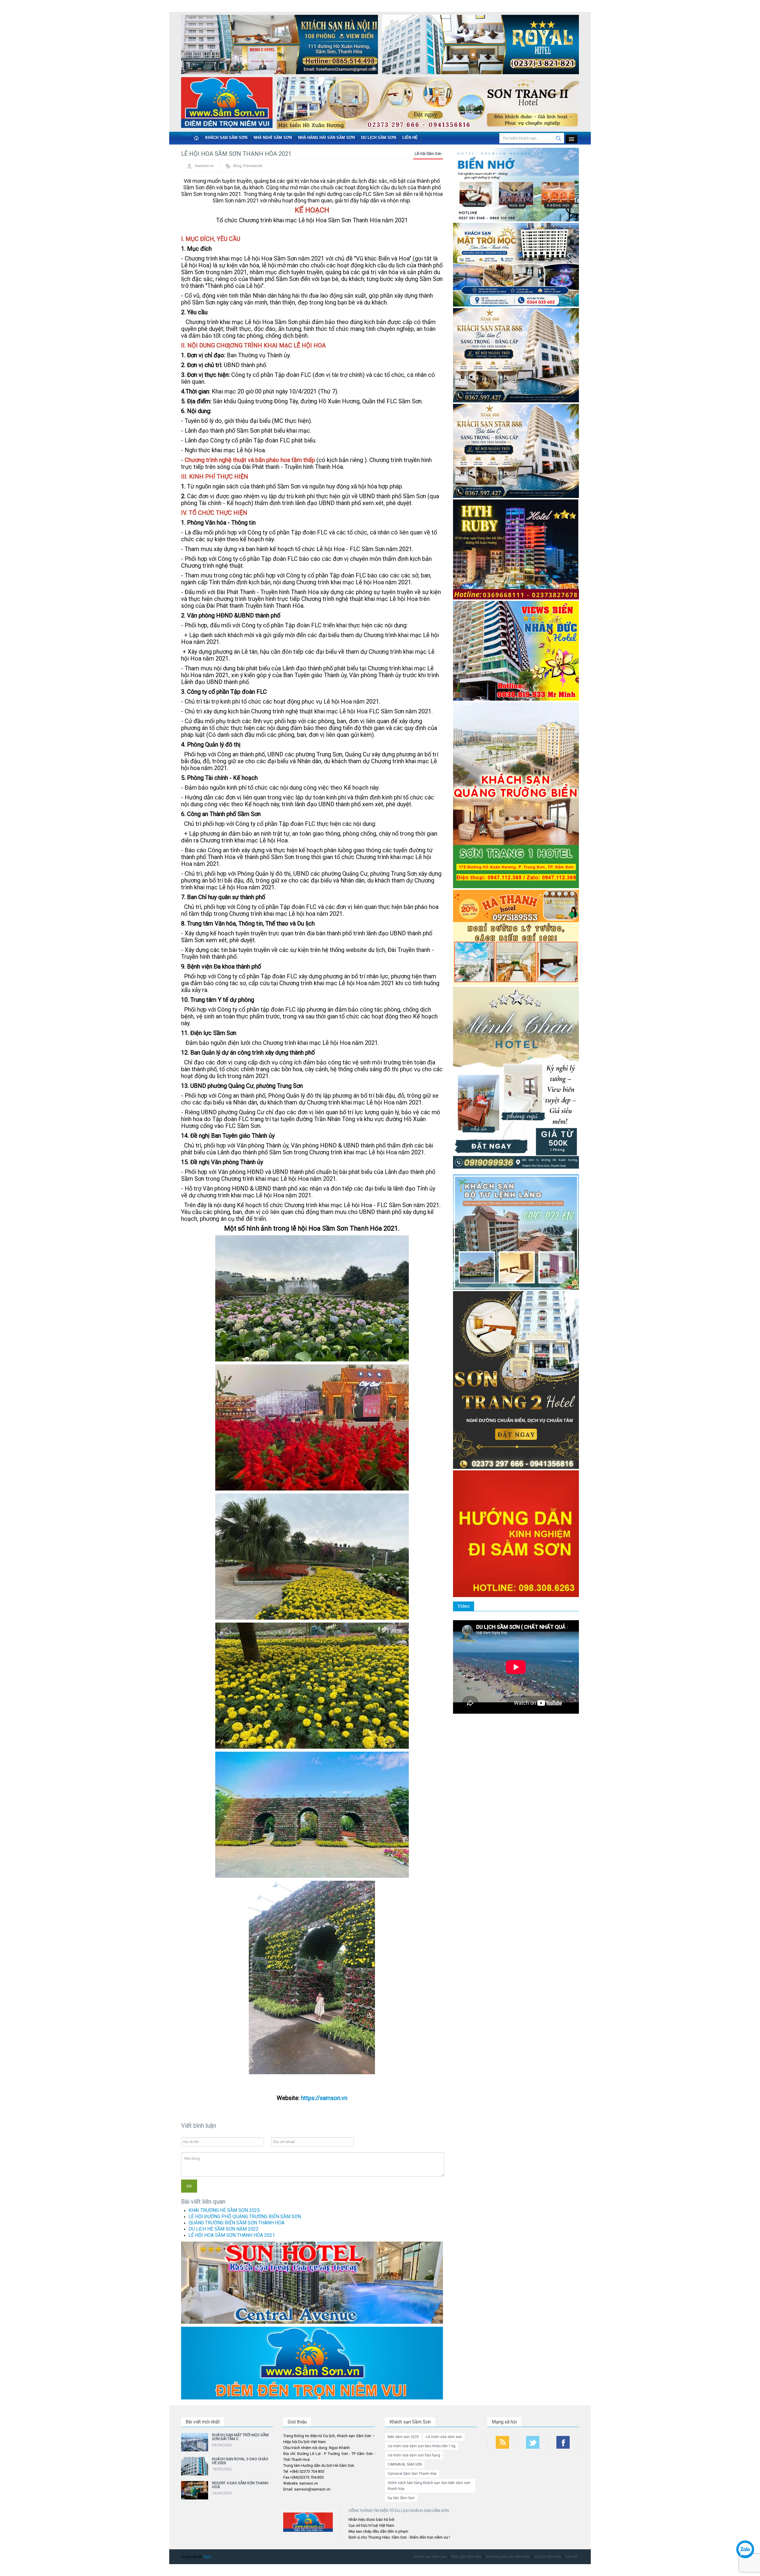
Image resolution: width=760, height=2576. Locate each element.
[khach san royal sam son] (480, 46)
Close (186, 135)
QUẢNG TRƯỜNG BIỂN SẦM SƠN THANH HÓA (236, 2223)
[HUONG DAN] (516, 1533)
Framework (253, 166)
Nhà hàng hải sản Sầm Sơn (326, 138)
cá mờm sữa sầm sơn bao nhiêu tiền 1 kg (422, 2446)
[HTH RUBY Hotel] (516, 549)
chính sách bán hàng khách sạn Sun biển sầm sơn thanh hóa (429, 2486)
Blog (237, 166)
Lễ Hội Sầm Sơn (428, 154)
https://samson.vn (323, 2098)
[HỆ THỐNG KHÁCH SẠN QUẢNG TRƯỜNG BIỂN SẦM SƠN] (312, 2282)
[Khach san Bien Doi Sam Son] (516, 355)
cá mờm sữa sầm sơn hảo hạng (414, 2455)
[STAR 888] (516, 451)
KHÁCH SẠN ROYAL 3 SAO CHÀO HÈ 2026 (240, 2461)
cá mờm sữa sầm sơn (444, 2437)
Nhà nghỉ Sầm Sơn (273, 138)
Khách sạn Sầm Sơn (226, 138)
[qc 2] (312, 2363)
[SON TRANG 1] (516, 795)
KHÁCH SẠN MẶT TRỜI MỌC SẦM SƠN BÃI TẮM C (240, 2437)
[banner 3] (227, 104)
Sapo (207, 2557)
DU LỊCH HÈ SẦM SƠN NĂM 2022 (224, 2229)
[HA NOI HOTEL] (280, 46)
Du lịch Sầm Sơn (379, 138)
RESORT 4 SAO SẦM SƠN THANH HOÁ (240, 2485)
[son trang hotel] (428, 104)
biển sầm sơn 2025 (403, 2437)
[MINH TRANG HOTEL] (516, 1079)
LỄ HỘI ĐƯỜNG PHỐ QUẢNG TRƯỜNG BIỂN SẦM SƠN (245, 2216)
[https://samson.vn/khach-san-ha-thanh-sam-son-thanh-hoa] (516, 937)
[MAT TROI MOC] (516, 265)
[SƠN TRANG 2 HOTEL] (516, 1380)
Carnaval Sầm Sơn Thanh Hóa (412, 2474)
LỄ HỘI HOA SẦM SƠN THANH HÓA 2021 (232, 2235)
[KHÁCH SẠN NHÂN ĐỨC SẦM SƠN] (516, 651)
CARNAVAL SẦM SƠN (405, 2464)
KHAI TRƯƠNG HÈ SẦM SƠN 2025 (224, 2210)
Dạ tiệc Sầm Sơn (401, 2498)
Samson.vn (204, 166)
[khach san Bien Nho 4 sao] (516, 184)
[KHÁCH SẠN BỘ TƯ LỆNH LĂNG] (516, 1232)
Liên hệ (410, 138)
